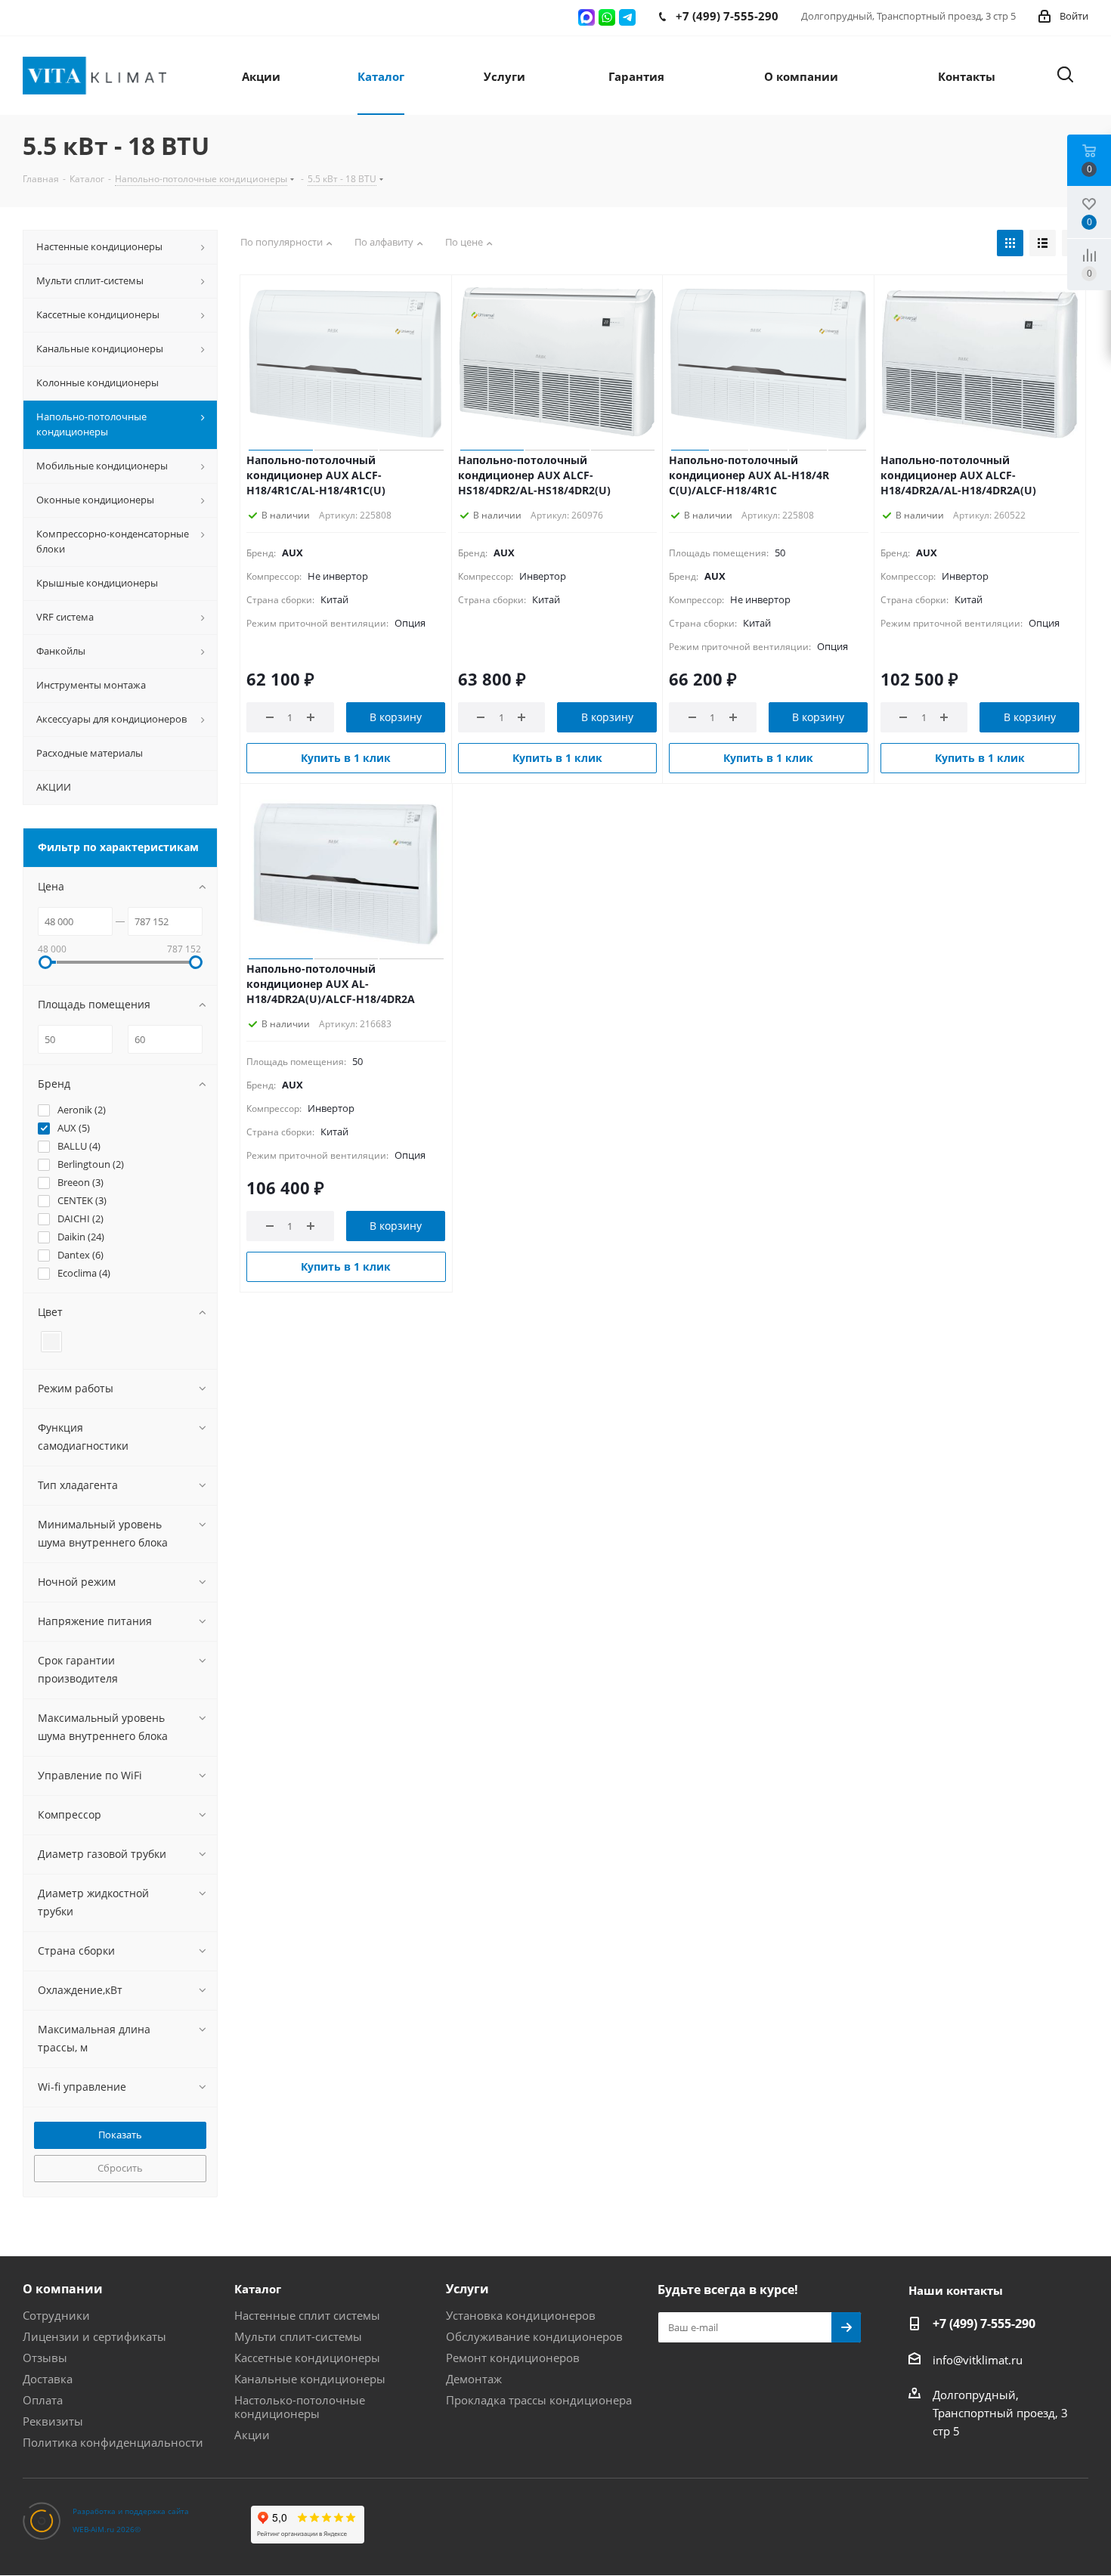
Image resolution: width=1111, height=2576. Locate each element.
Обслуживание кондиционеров (534, 2336)
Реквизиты (53, 2421)
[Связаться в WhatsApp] (607, 17)
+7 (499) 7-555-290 (984, 2324)
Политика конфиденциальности (113, 2442)
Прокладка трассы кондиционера (539, 2400)
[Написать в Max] (586, 17)
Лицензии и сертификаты (94, 2336)
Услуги (467, 2289)
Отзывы (45, 2358)
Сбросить (120, 2168)
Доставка (48, 2379)
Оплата (43, 2400)
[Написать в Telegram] (627, 17)
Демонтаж (474, 2379)
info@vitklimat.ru (978, 2360)
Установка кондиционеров (521, 2315)
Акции (252, 2435)
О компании (63, 2289)
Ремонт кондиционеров (513, 2358)
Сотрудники (56, 2315)
